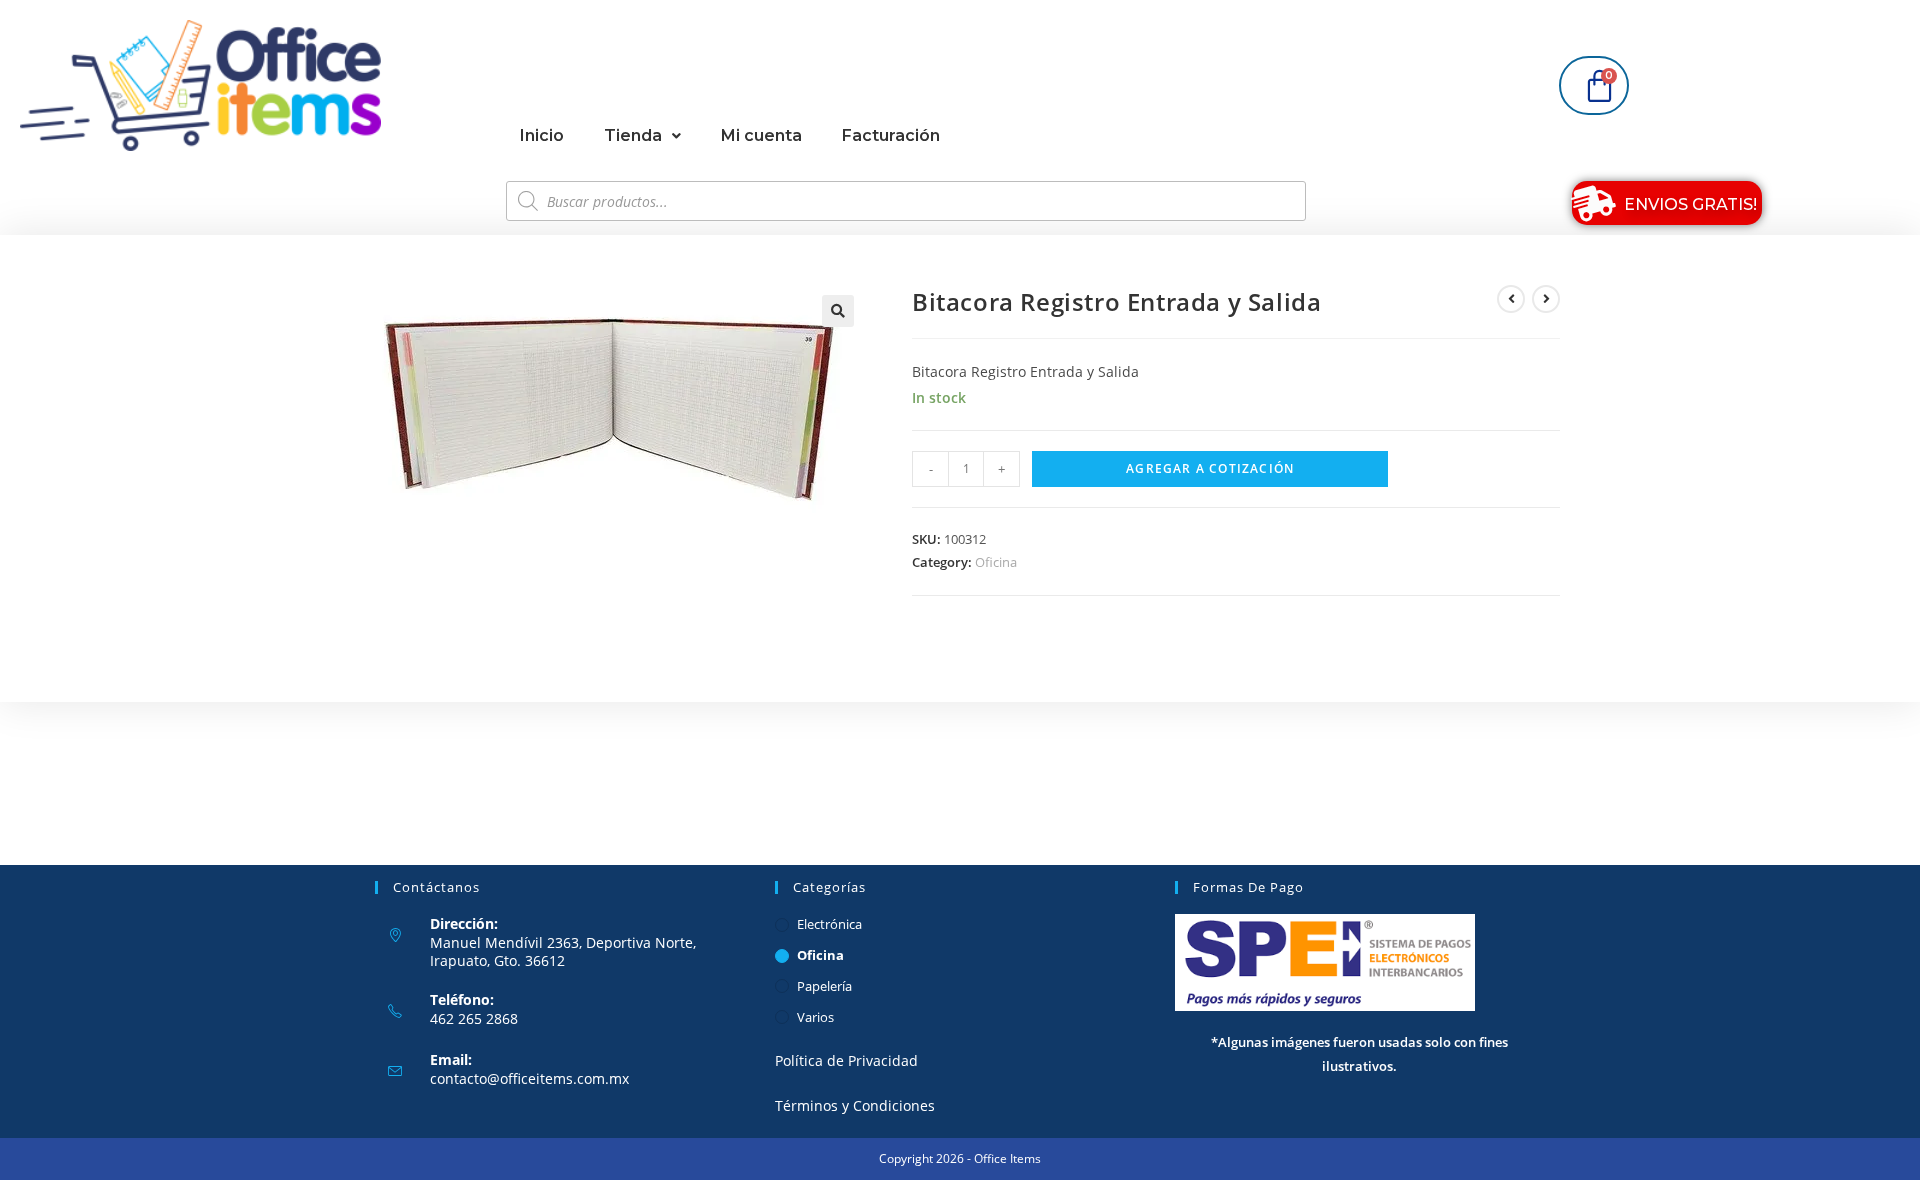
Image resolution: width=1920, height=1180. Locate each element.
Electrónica (829, 924)
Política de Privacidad (846, 1060)
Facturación (891, 135)
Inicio (542, 135)
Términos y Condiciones (855, 1105)
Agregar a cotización (1210, 468)
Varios (815, 1017)
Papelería (824, 986)
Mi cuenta (761, 135)
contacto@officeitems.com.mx (529, 1078)
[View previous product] (1511, 299)
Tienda (633, 135)
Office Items (1007, 1158)
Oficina (996, 562)
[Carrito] (1594, 85)
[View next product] (1546, 299)
